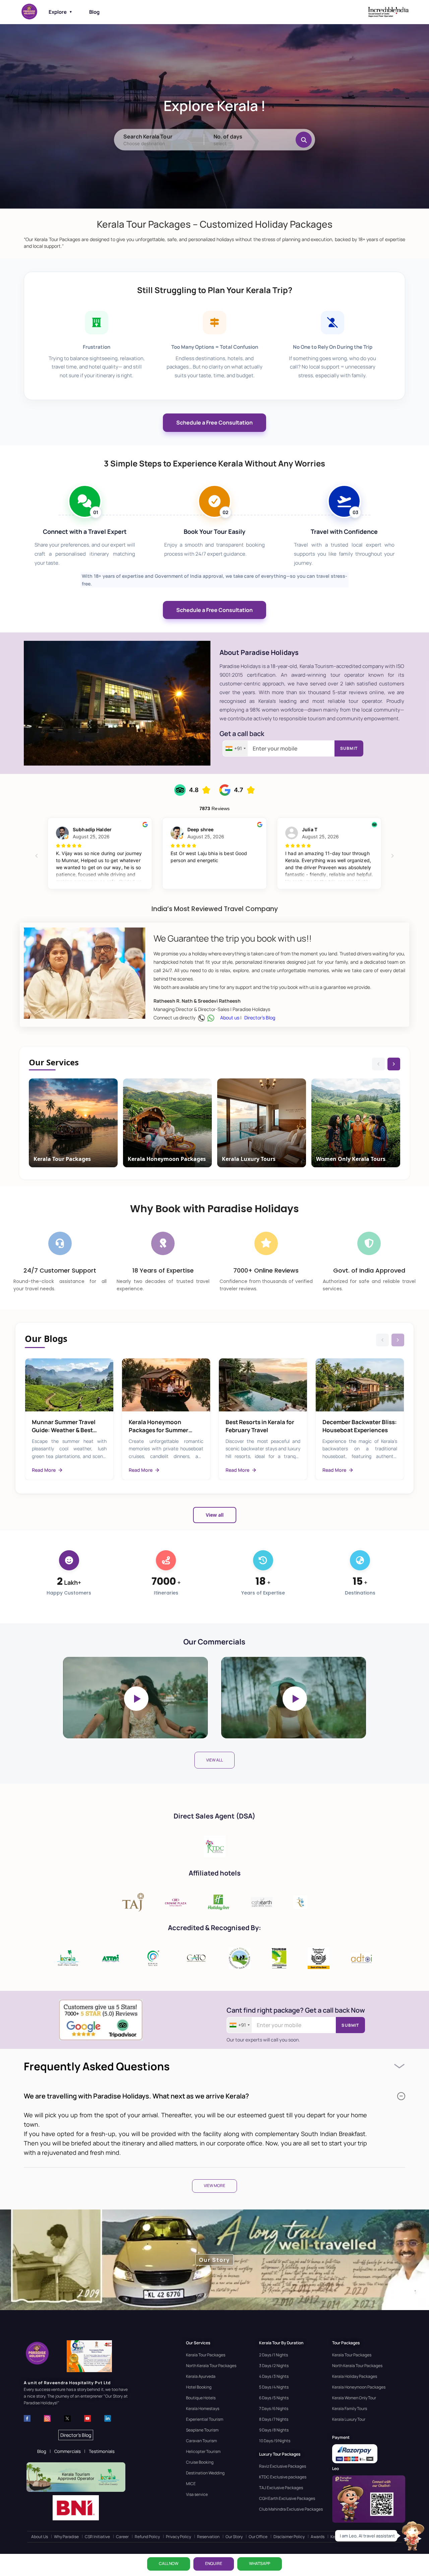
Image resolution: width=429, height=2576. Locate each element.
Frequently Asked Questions (97, 2066)
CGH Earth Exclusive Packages (287, 2498)
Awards (318, 2537)
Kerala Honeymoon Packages (359, 2387)
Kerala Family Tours (350, 2409)
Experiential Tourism (205, 2419)
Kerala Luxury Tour (349, 2419)
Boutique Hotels (201, 2398)
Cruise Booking (200, 2462)
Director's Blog (260, 1018)
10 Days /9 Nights (275, 2441)
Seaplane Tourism (202, 2430)
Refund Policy (147, 2537)
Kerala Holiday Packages (355, 2376)
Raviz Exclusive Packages (283, 2466)
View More (214, 2186)
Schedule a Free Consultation (214, 423)
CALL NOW (169, 2563)
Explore (60, 12)
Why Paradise (66, 2537)
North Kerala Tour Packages (211, 2366)
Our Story (234, 2537)
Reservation (208, 2537)
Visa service (197, 2494)
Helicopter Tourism (203, 2451)
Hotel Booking (199, 2387)
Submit (349, 748)
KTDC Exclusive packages (283, 2477)
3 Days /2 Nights (274, 2366)
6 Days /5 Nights (274, 2398)
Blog (94, 12)
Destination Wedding (205, 2473)
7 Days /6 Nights (274, 2409)
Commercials (68, 2451)
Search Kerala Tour (148, 136)
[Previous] (378, 1064)
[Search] (304, 139)
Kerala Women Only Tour (354, 2398)
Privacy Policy (178, 2537)
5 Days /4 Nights (274, 2387)
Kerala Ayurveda (201, 2376)
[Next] (394, 1064)
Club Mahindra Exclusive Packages (291, 2509)
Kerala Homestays (203, 2409)
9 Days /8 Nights (274, 2430)
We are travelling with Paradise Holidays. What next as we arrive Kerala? (136, 2096)
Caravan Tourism (201, 2441)
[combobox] (235, 748)
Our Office (258, 2537)
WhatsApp (260, 2563)
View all (215, 1515)
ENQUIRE (214, 2563)
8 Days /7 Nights (274, 2419)
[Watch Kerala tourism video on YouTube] (135, 1698)
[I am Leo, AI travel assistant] (412, 2536)
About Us (40, 2537)
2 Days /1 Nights (273, 2355)
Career (122, 2537)
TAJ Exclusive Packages (281, 2488)
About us (230, 1018)
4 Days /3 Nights (274, 2376)
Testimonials (102, 2451)
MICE (191, 2484)
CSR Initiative (97, 2537)
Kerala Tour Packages (206, 2355)
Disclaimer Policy (289, 2537)
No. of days (228, 136)
